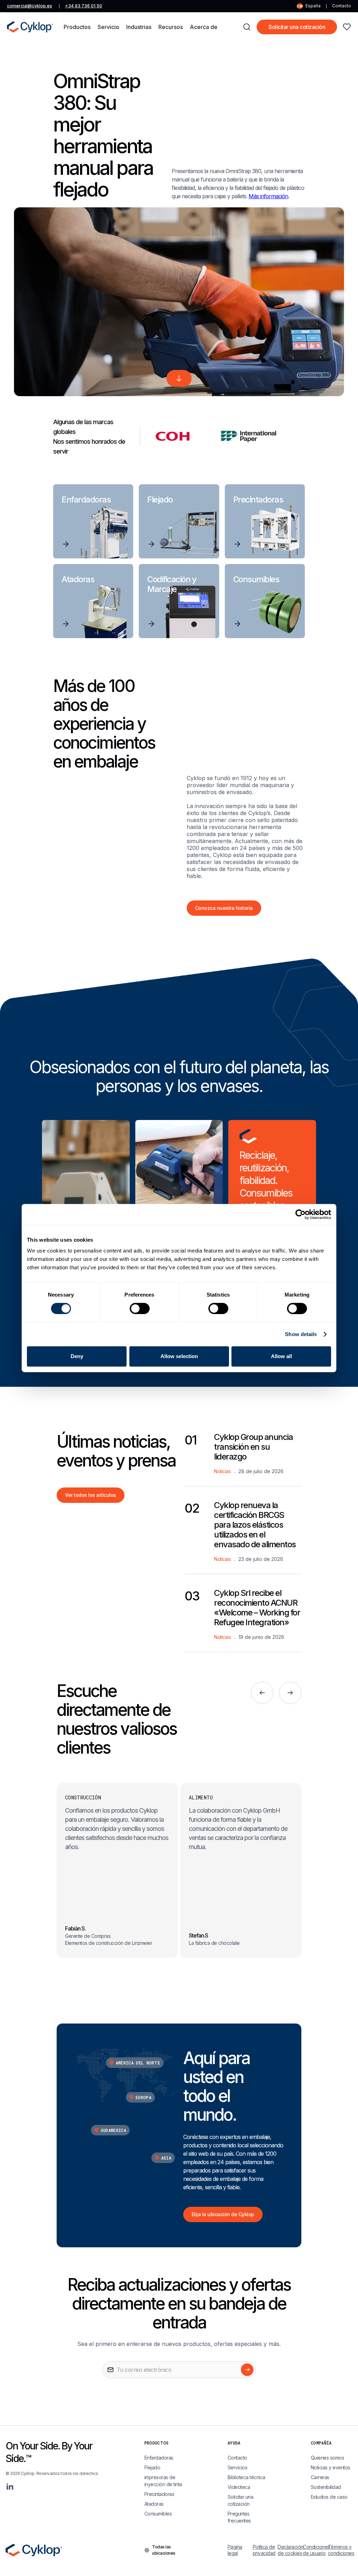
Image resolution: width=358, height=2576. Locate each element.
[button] (77, 27)
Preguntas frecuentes (239, 2517)
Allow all (281, 1356)
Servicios (238, 2467)
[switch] (140, 1308)
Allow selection (179, 1356)
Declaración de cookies (290, 2550)
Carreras (320, 2477)
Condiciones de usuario (315, 2550)
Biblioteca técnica (246, 2477)
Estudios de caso (329, 2497)
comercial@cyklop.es (30, 6)
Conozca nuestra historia (224, 908)
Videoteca (239, 2487)
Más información (268, 196)
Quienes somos (328, 2458)
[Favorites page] (347, 27)
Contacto (342, 6)
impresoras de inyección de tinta (163, 2481)
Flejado (152, 2467)
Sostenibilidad (326, 2487)
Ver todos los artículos (91, 1495)
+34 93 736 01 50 (84, 6)
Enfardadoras (159, 2458)
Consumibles (158, 2514)
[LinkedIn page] (10, 2486)
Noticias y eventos (331, 2467)
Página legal (235, 2550)
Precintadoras (159, 2494)
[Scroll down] (179, 378)
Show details (301, 1334)
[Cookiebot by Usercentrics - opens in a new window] (300, 1214)
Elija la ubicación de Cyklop (223, 2214)
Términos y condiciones (340, 2550)
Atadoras (154, 2504)
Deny (77, 1356)
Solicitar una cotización (297, 27)
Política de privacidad (264, 2550)
